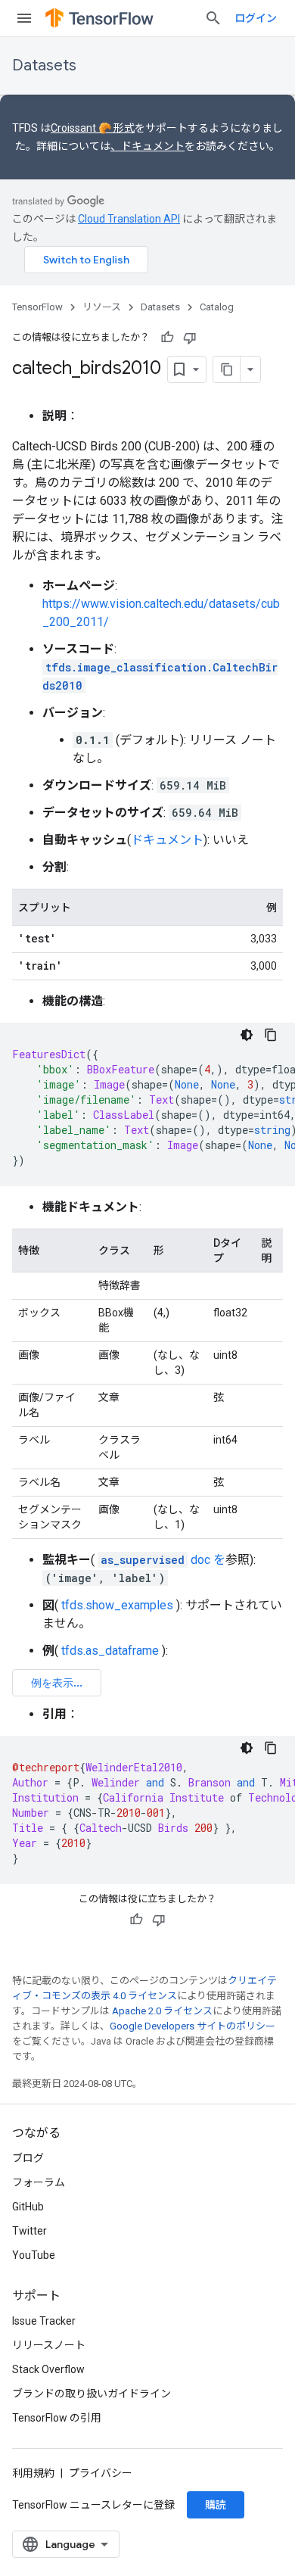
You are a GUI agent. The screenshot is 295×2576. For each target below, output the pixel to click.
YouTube (34, 2255)
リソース (102, 307)
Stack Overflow (48, 2369)
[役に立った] (167, 338)
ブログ (28, 2158)
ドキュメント (167, 840)
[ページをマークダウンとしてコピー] (227, 369)
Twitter (29, 2231)
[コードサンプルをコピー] (271, 1035)
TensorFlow (37, 307)
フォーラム (39, 2182)
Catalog (217, 307)
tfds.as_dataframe (110, 1651)
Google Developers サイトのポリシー (193, 2026)
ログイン (256, 18)
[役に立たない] (190, 338)
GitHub (28, 2207)
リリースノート (49, 2345)
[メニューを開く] (24, 18)
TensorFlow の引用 (57, 2418)
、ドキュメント (147, 146)
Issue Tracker (44, 2321)
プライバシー (101, 2473)
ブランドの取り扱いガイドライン (92, 2394)
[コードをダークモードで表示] (247, 1035)
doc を (163, 1560)
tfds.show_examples (117, 1605)
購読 (216, 2505)
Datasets (44, 65)
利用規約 (33, 2473)
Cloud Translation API (129, 219)
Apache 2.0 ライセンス (162, 2011)
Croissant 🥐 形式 (93, 128)
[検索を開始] (213, 18)
